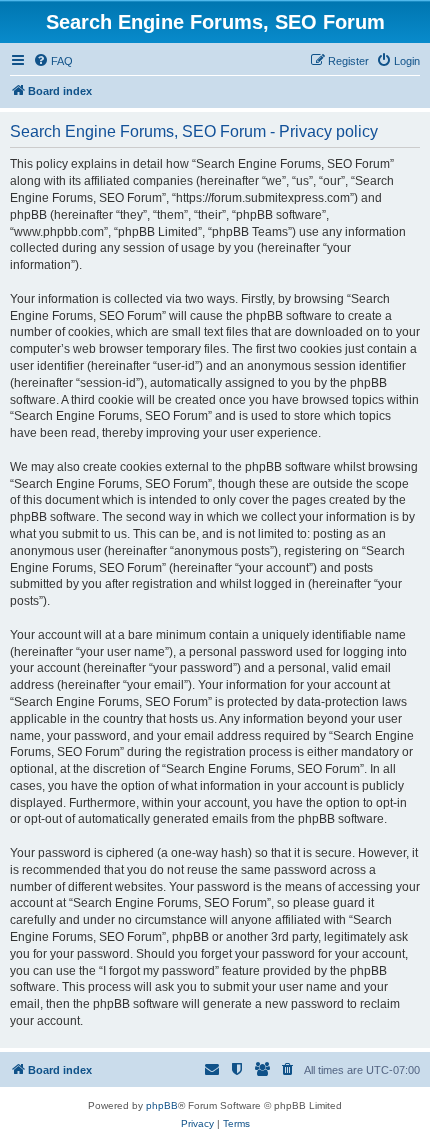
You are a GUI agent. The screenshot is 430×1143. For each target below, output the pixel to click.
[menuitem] (53, 61)
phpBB (162, 1105)
